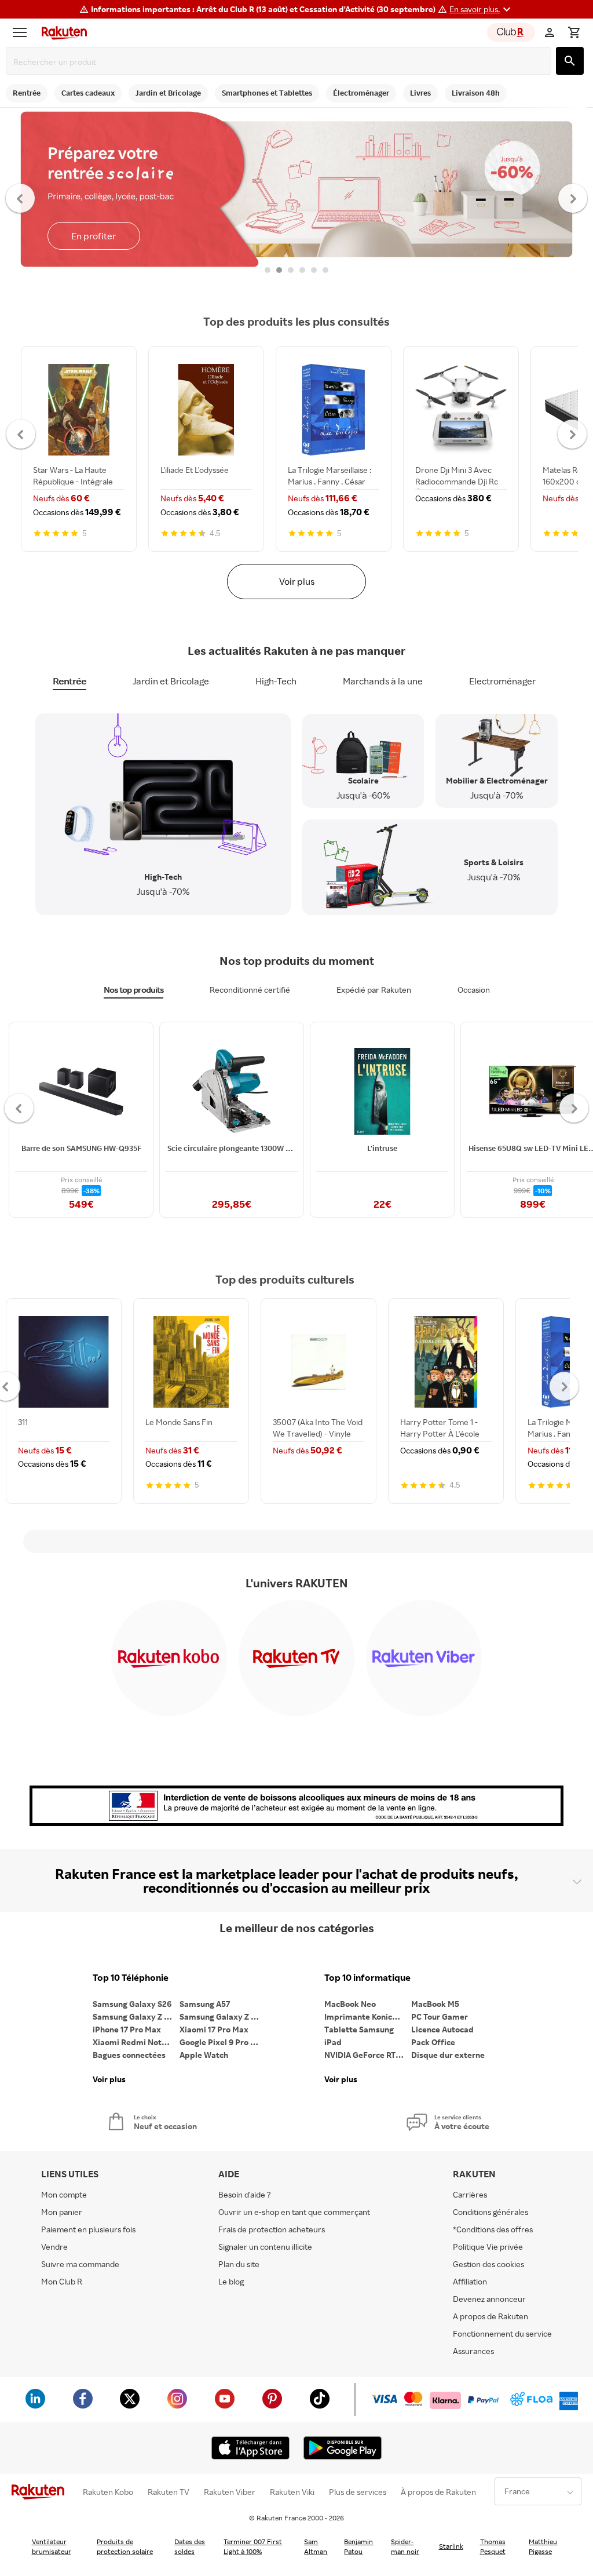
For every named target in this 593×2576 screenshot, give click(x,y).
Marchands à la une (383, 681)
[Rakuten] (61, 32)
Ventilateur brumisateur (52, 2546)
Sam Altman (316, 2546)
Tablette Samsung (359, 2029)
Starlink (451, 2546)
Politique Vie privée (488, 2247)
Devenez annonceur (489, 2299)
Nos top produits (133, 990)
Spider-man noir (405, 2546)
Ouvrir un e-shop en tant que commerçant (294, 2212)
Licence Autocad (442, 2029)
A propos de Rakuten (490, 2316)
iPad (333, 2042)
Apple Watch (204, 2055)
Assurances (473, 2351)
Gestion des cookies (488, 2264)
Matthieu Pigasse (543, 2546)
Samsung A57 (205, 2004)
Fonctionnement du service (502, 2333)
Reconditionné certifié (250, 990)
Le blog (231, 2281)
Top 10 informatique (367, 1978)
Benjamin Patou (358, 2546)
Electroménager (502, 681)
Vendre (54, 2247)
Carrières (470, 2194)
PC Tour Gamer (440, 2016)
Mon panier (62, 2212)
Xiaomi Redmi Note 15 (134, 2042)
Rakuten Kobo (108, 2492)
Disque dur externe (448, 2055)
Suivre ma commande (80, 2264)
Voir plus (297, 581)
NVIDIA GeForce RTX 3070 (368, 2055)
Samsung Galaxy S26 (132, 2004)
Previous (21, 198)
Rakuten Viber (230, 2492)
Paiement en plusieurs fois (88, 2229)
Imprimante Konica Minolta (368, 2016)
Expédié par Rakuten (374, 990)
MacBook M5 (435, 2004)
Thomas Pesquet (493, 2546)
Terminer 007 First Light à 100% (253, 2546)
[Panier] (574, 32)
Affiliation (470, 2281)
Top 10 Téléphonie (131, 1978)
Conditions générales (490, 2212)
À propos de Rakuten (438, 2492)
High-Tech (276, 681)
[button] (482, 9)
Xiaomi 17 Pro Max (214, 2029)
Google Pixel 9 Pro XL (220, 2042)
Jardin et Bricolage (171, 681)
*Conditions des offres (493, 2229)
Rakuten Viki (292, 2492)
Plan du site (239, 2264)
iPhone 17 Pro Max (127, 2029)
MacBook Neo (350, 2004)
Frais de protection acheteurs (272, 2229)
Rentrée (69, 681)
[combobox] (281, 62)
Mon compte (64, 2194)
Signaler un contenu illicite (265, 2247)
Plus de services (358, 2492)
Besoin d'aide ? (245, 2194)
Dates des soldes (190, 2546)
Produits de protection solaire (125, 2546)
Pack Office (433, 2042)
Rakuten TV (169, 2492)
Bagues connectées (129, 2055)
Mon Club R (62, 2281)
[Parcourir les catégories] (23, 32)
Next (573, 198)
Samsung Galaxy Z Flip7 (136, 2016)
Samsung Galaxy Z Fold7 (223, 2016)
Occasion (474, 990)
